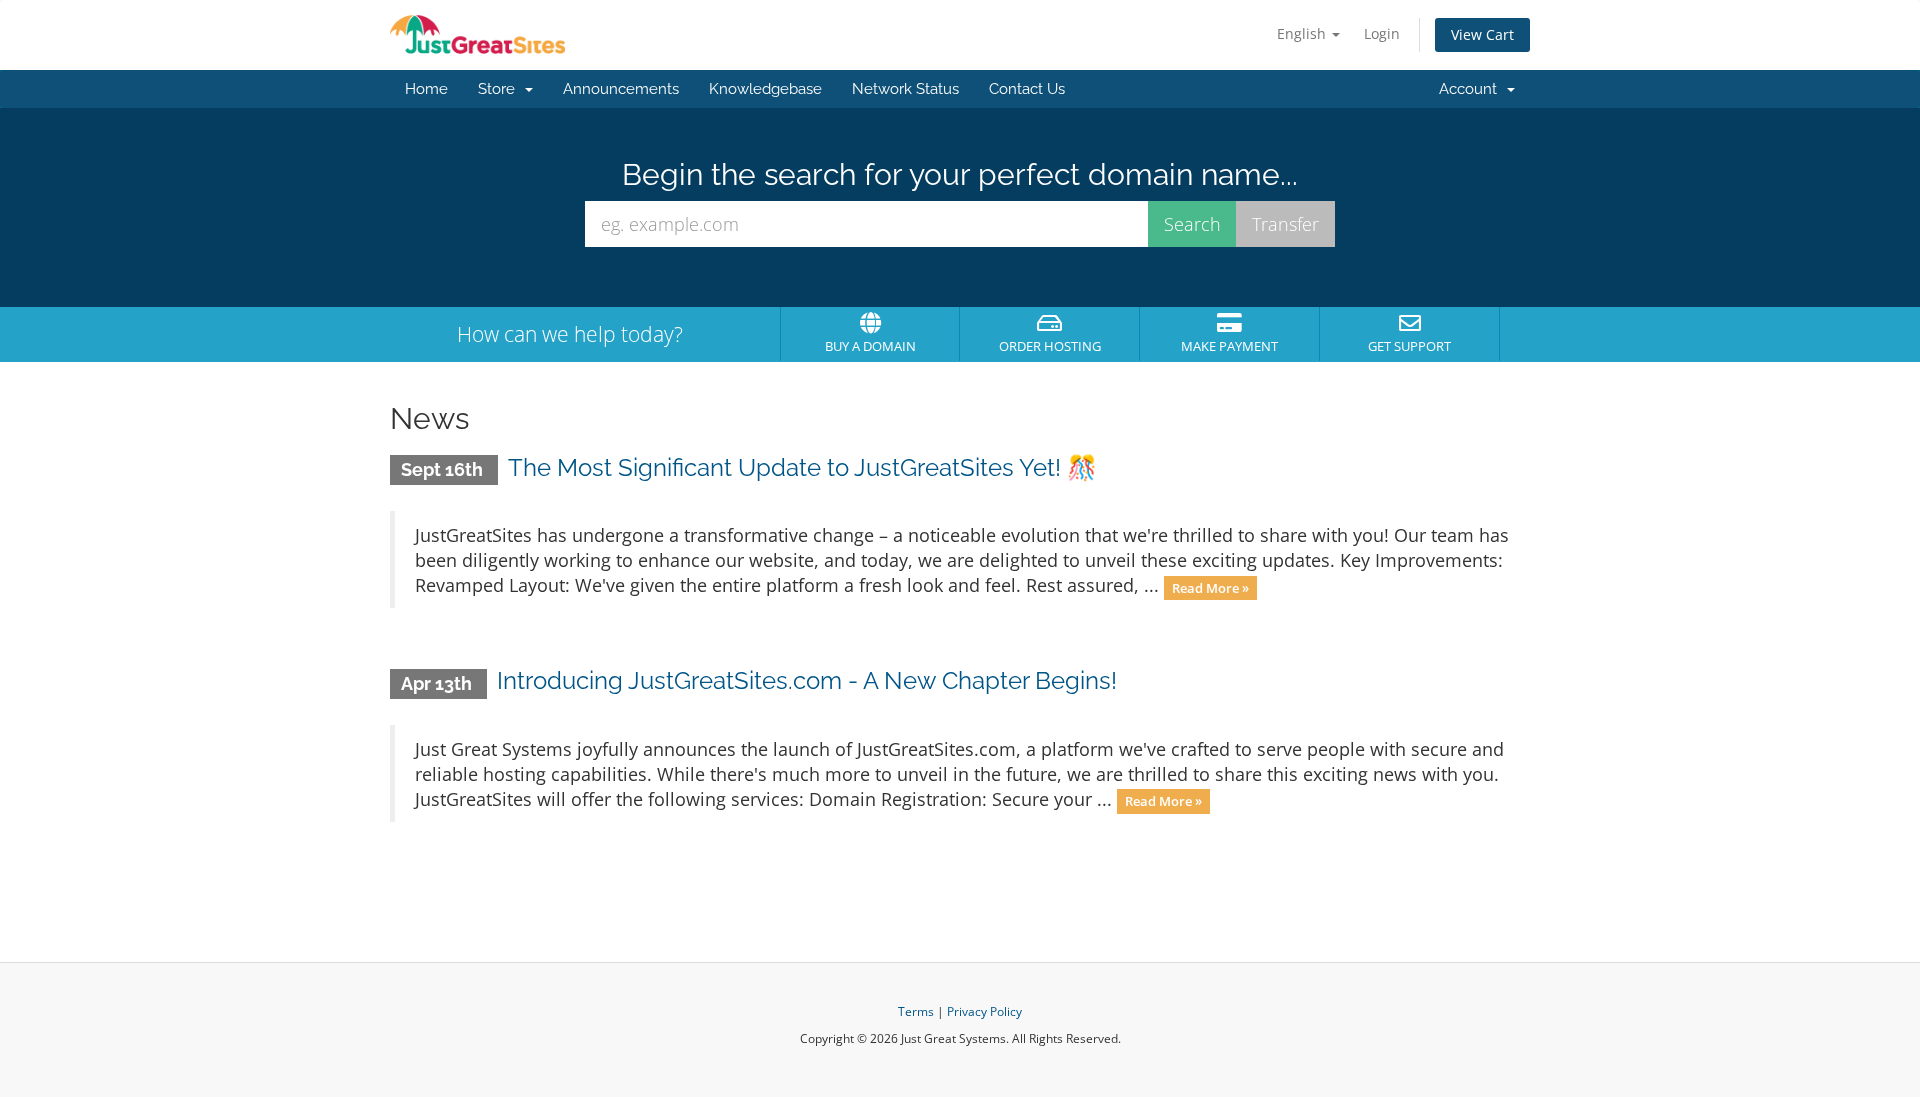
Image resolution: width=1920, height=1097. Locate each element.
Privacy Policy (984, 1011)
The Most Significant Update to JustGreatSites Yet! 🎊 (802, 467)
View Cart (1482, 34)
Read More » (1210, 587)
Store (500, 89)
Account (1472, 89)
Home (426, 89)
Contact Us (1027, 89)
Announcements (621, 89)
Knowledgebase (765, 89)
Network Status (905, 89)
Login (1382, 33)
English (1303, 33)
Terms (916, 1011)
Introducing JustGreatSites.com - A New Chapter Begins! (807, 680)
